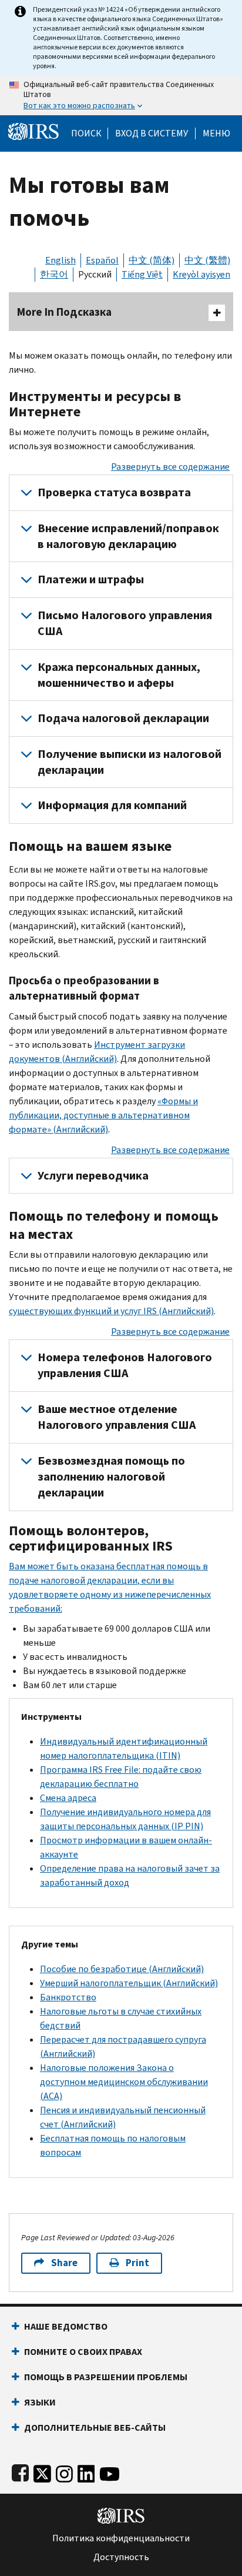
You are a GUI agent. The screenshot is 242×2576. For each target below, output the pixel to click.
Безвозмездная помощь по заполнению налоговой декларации (111, 1477)
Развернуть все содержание (170, 467)
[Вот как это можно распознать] (121, 95)
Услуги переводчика (93, 1176)
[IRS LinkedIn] (86, 2472)
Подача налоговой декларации (123, 718)
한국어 (54, 274)
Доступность (121, 2557)
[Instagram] (64, 2472)
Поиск (86, 133)
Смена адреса (68, 1798)
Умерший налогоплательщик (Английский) (129, 1983)
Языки (40, 2402)
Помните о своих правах (83, 2352)
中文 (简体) (152, 260)
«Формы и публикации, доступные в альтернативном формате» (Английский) (103, 1115)
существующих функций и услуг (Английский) (111, 1311)
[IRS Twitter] (42, 2472)
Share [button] (64, 2263)
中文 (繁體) (207, 260)
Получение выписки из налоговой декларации (130, 762)
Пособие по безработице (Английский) (122, 1969)
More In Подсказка (64, 312)
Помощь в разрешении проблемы (106, 2377)
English (60, 260)
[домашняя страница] (33, 131)
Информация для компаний (112, 805)
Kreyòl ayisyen (201, 274)
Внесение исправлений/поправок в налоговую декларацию (128, 536)
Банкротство (68, 1997)
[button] (152, 133)
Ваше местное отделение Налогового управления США (117, 1417)
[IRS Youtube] (110, 2472)
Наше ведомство (66, 2326)
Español (102, 260)
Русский (95, 274)
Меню (216, 133)
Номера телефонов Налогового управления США (125, 1365)
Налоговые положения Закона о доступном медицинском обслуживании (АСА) (124, 2082)
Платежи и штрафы (91, 579)
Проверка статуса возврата (114, 492)
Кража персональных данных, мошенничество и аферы (119, 675)
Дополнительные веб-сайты (95, 2428)
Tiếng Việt (142, 274)
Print (137, 2263)
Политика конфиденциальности (121, 2538)
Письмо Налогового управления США (125, 623)
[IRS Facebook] (20, 2472)
